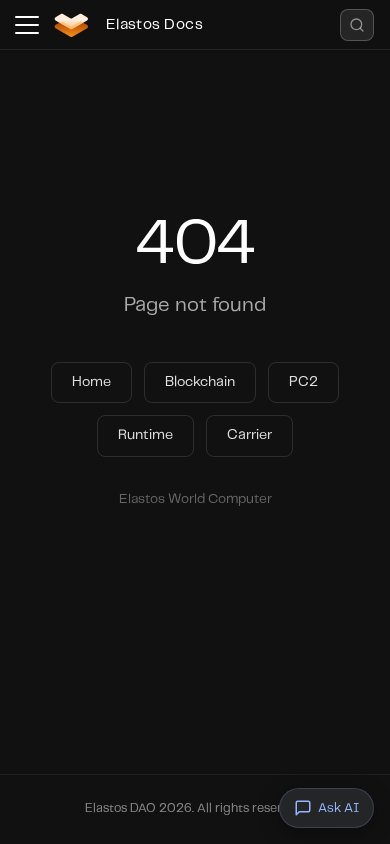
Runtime (145, 435)
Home (91, 382)
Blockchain (200, 382)
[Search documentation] (357, 25)
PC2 (303, 382)
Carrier (249, 435)
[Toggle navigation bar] (27, 25)
